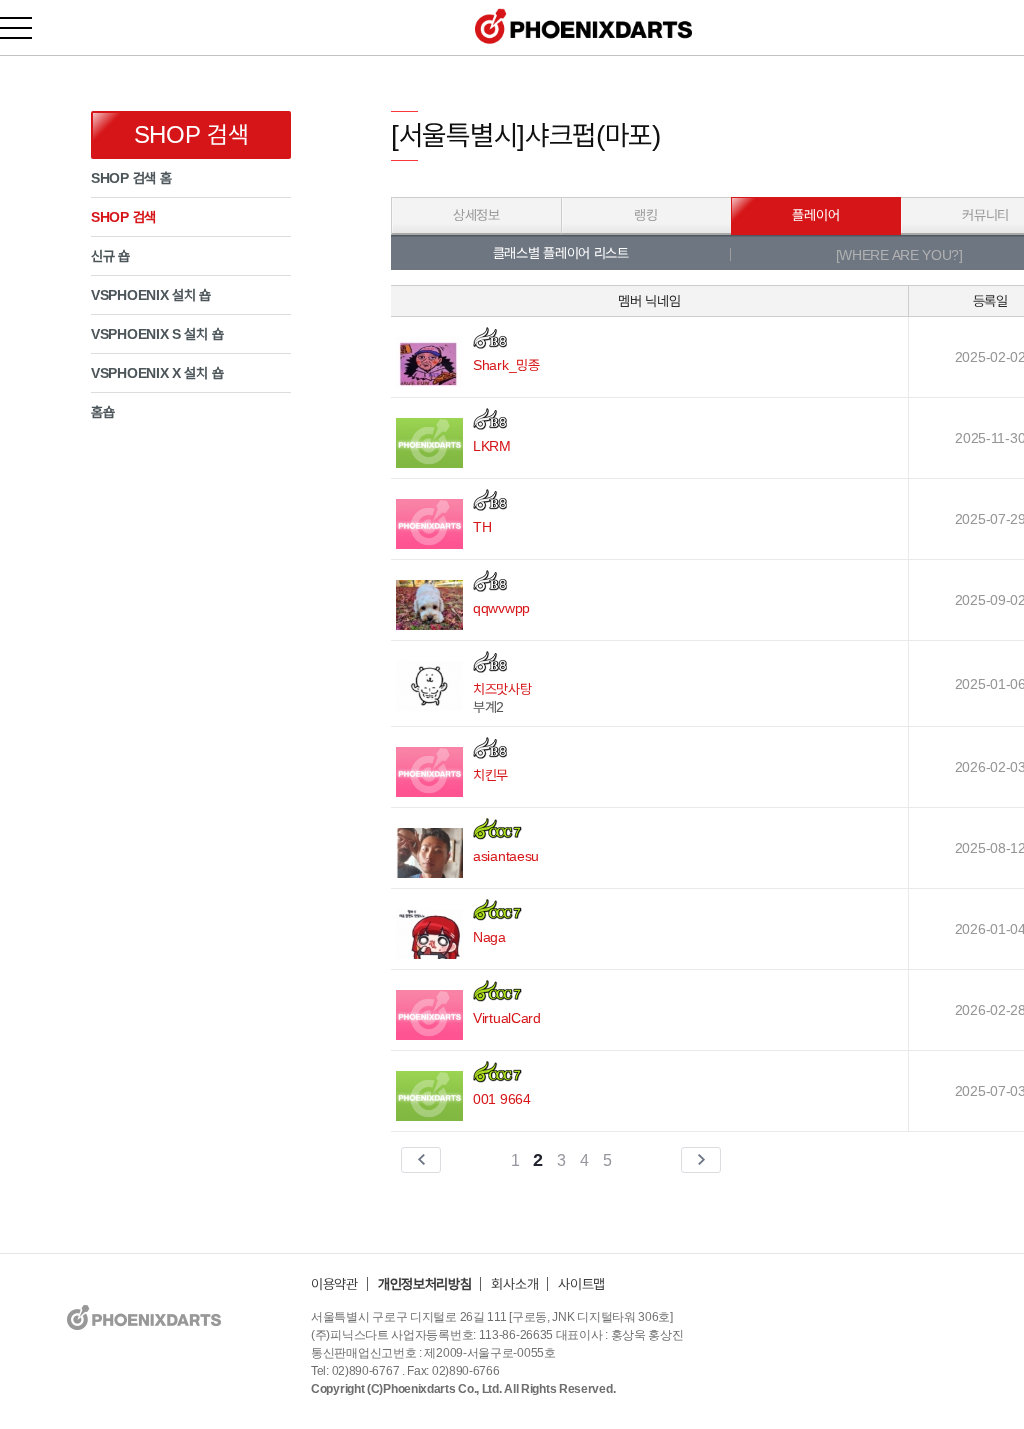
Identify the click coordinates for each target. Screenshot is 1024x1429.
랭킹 (645, 215)
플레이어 (815, 215)
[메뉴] (27, 27)
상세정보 (476, 215)
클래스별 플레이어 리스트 (561, 253)
